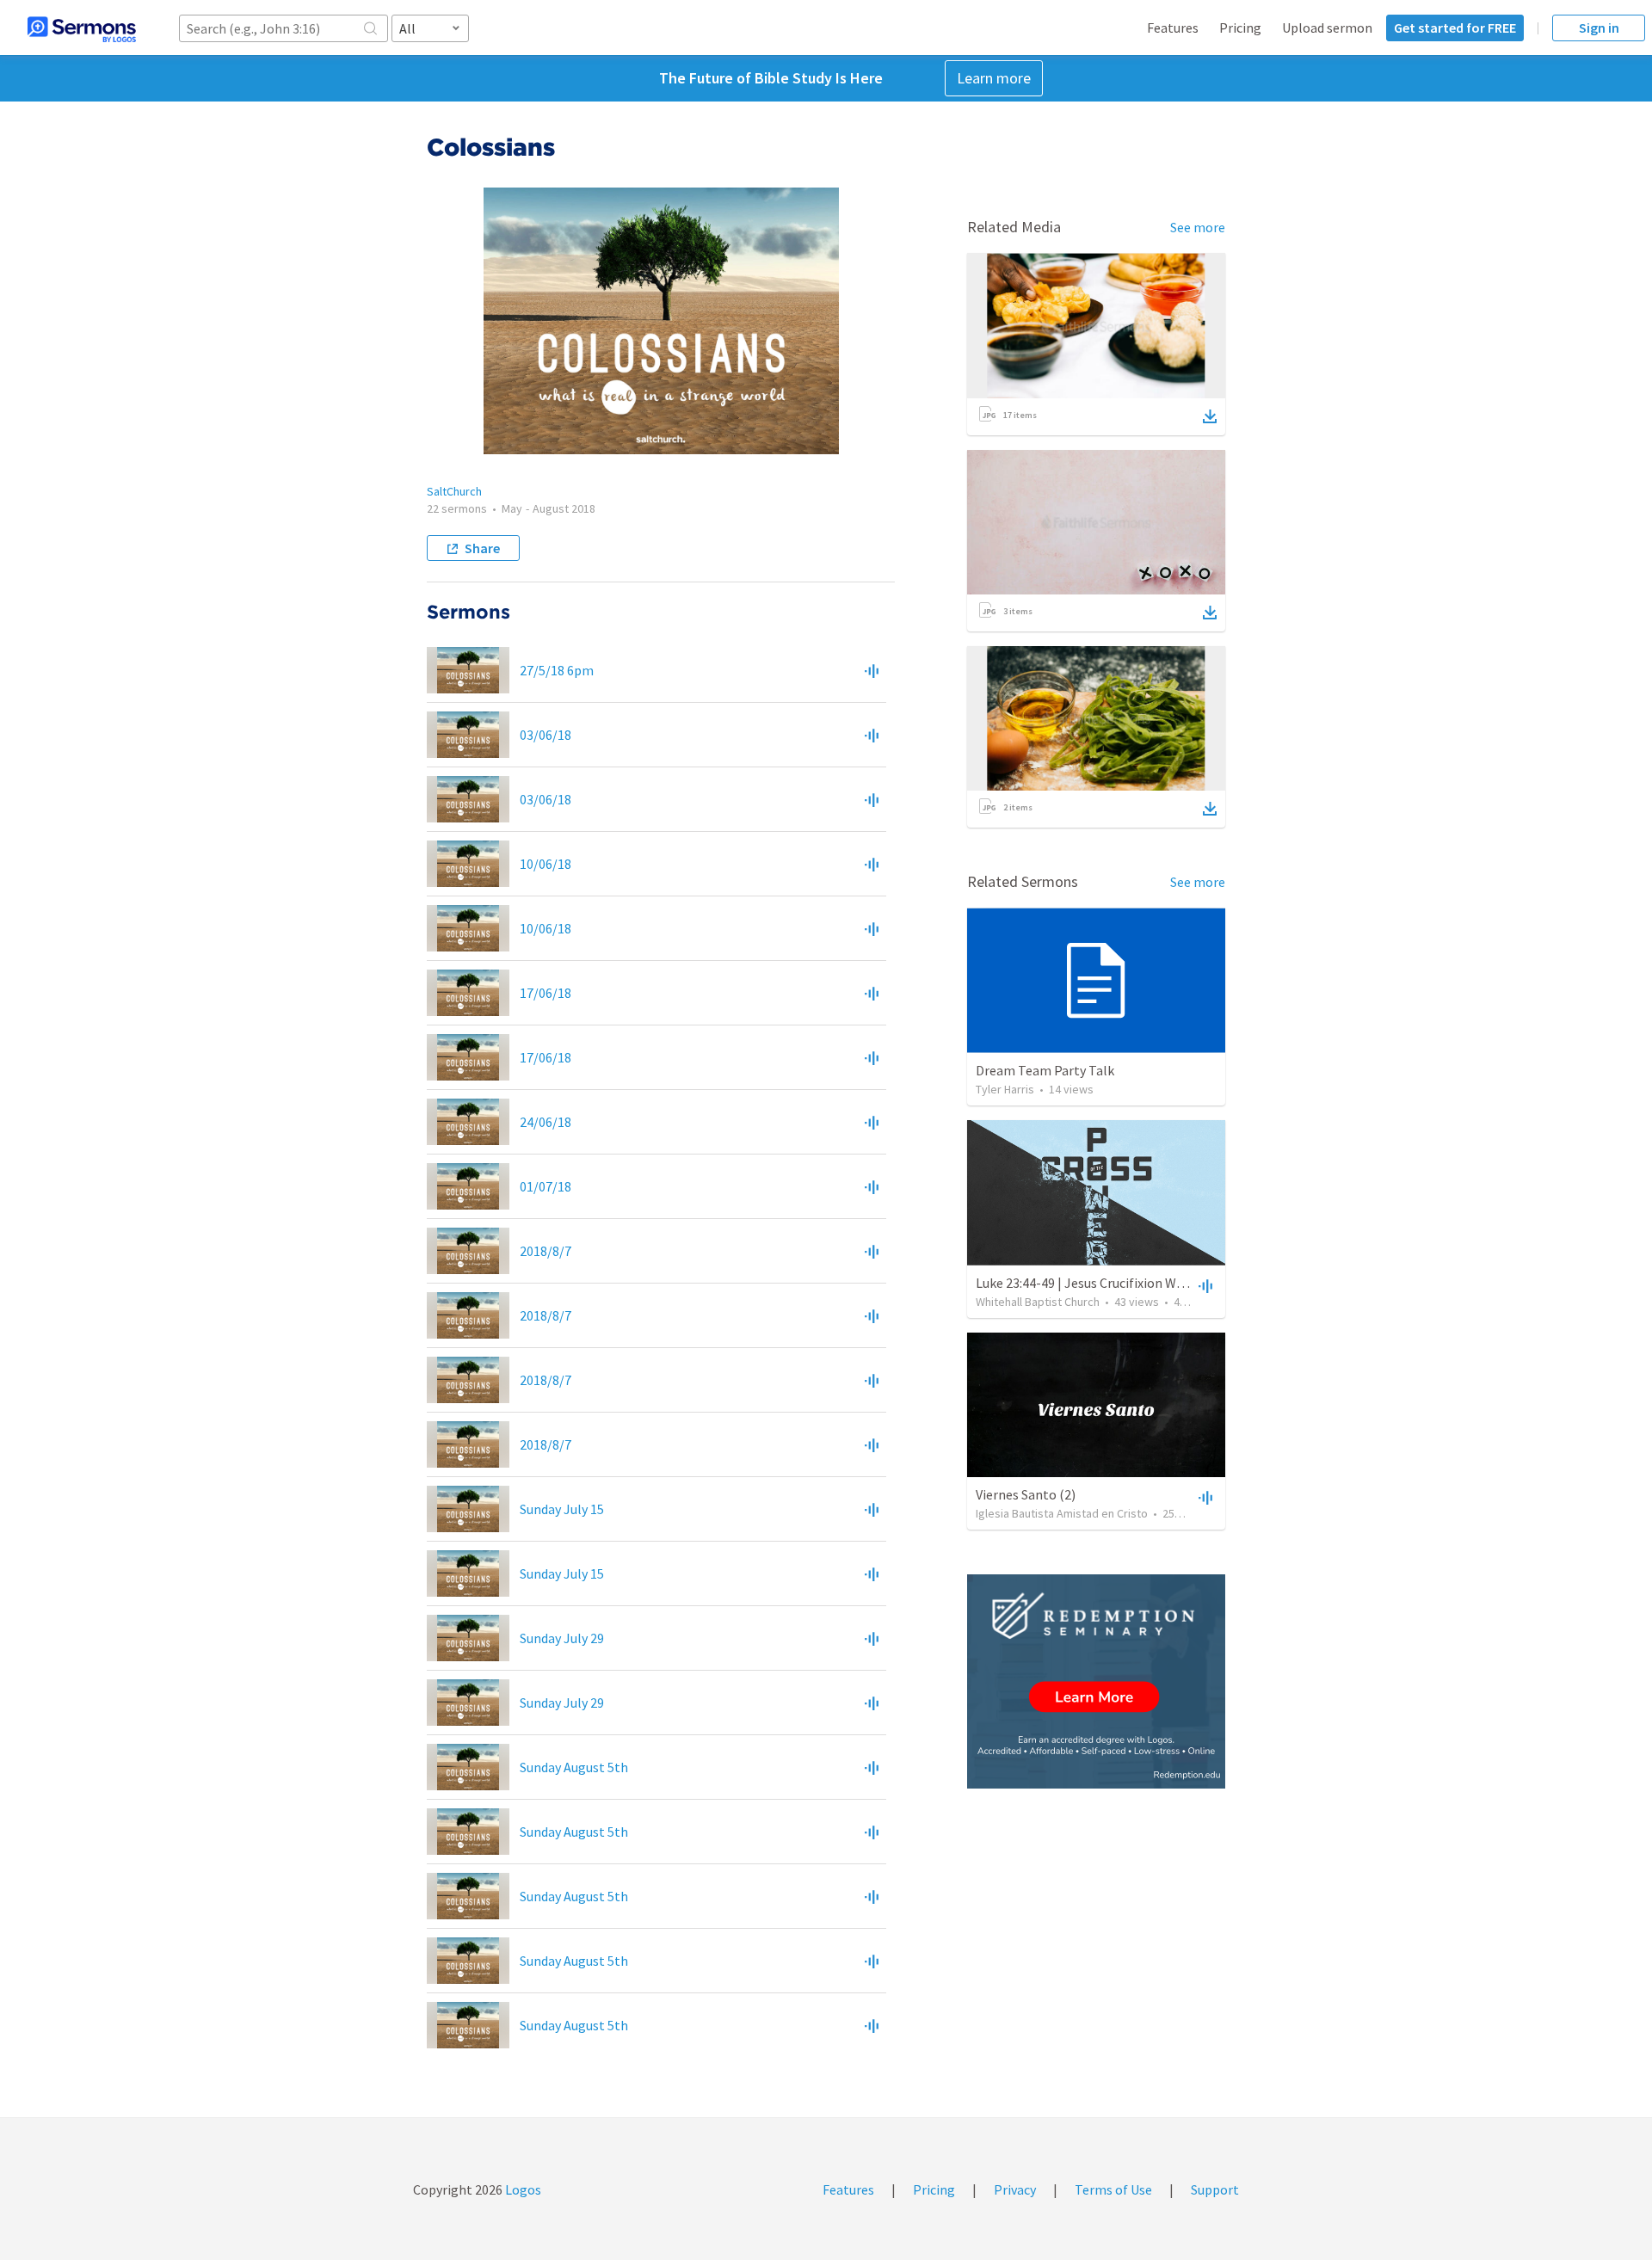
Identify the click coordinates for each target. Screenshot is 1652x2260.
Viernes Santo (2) (1026, 1494)
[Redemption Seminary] (1096, 1681)
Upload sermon (1327, 28)
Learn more (994, 78)
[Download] (1210, 416)
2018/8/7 (546, 1251)
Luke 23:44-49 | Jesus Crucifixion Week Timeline (1114, 1283)
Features (1173, 28)
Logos (522, 2189)
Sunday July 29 (562, 1638)
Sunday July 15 (562, 1509)
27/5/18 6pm (557, 670)
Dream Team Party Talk (1045, 1070)
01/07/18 (546, 1186)
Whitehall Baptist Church (1038, 1302)
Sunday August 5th (574, 1767)
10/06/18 (546, 864)
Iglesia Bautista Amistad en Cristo (1062, 1513)
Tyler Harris (1005, 1089)
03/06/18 (546, 735)
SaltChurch (454, 491)
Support (1215, 2189)
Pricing (1240, 28)
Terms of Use (1113, 2189)
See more (1198, 227)
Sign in (1599, 28)
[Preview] (872, 670)
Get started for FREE (1455, 28)
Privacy (1015, 2189)
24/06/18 (546, 1122)
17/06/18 (546, 993)
